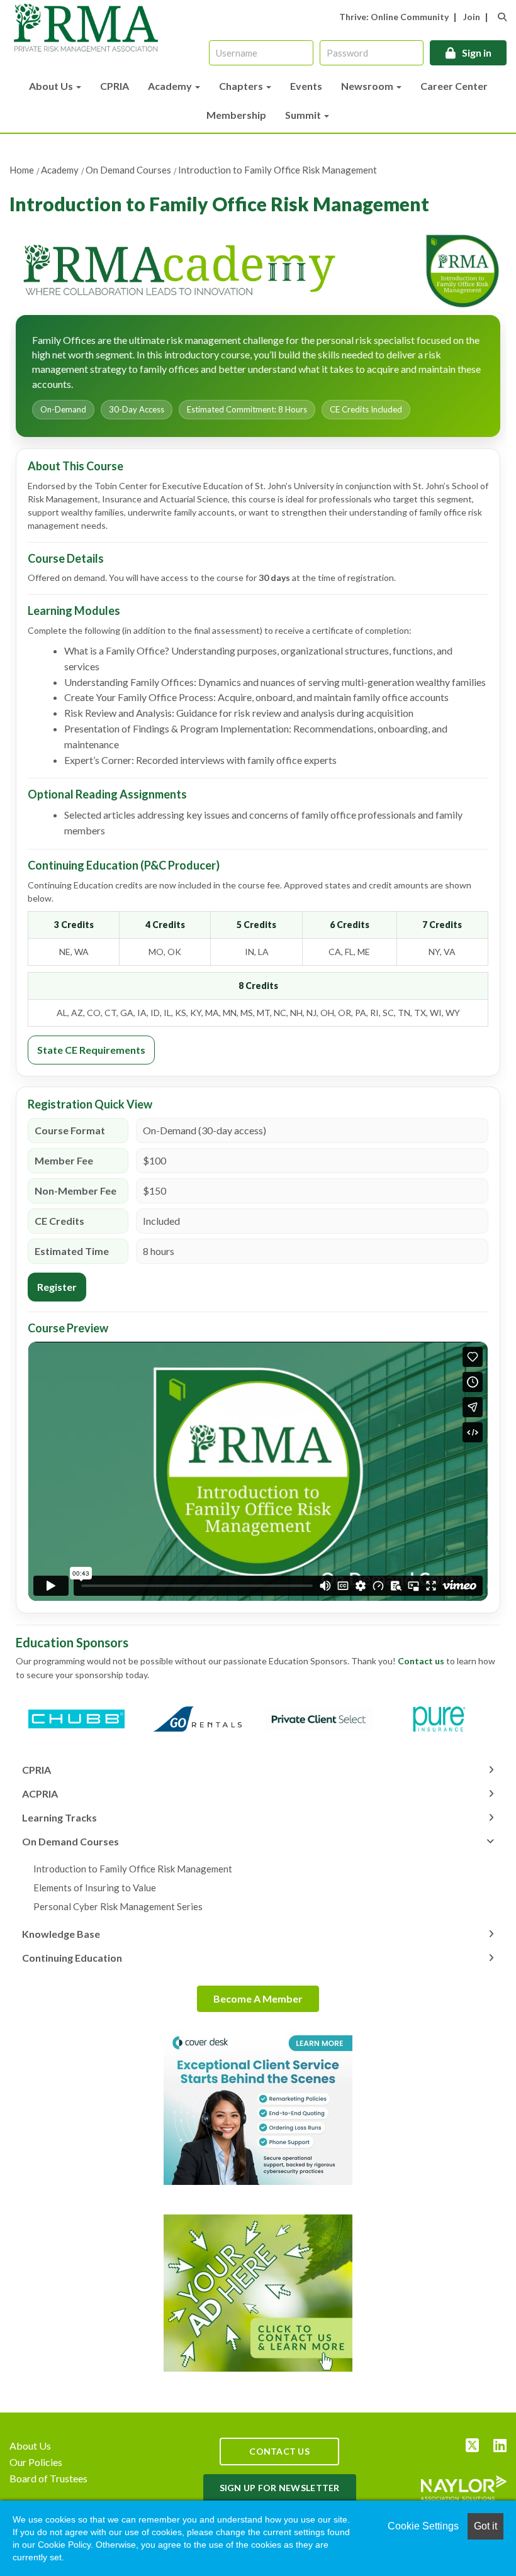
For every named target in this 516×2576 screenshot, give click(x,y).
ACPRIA (40, 1794)
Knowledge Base (61, 1934)
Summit (304, 115)
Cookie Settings (423, 2526)
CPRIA (115, 86)
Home (22, 170)
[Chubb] (76, 1719)
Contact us (422, 1661)
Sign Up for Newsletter (280, 2488)
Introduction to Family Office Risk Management (278, 170)
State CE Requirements (91, 1050)
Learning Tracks (59, 1817)
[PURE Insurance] (440, 1719)
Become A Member (258, 1998)
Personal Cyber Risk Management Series (118, 1906)
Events (306, 86)
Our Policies (36, 2462)
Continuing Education (72, 1958)
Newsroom (368, 86)
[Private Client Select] (319, 1719)
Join (472, 17)
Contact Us (279, 2451)
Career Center (454, 86)
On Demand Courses (128, 170)
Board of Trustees (48, 2478)
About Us (52, 86)
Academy (171, 86)
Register (57, 1287)
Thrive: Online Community (394, 17)
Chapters (242, 86)
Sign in (477, 53)
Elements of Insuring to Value (95, 1888)
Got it (485, 2526)
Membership (236, 115)
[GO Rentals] (198, 1719)
